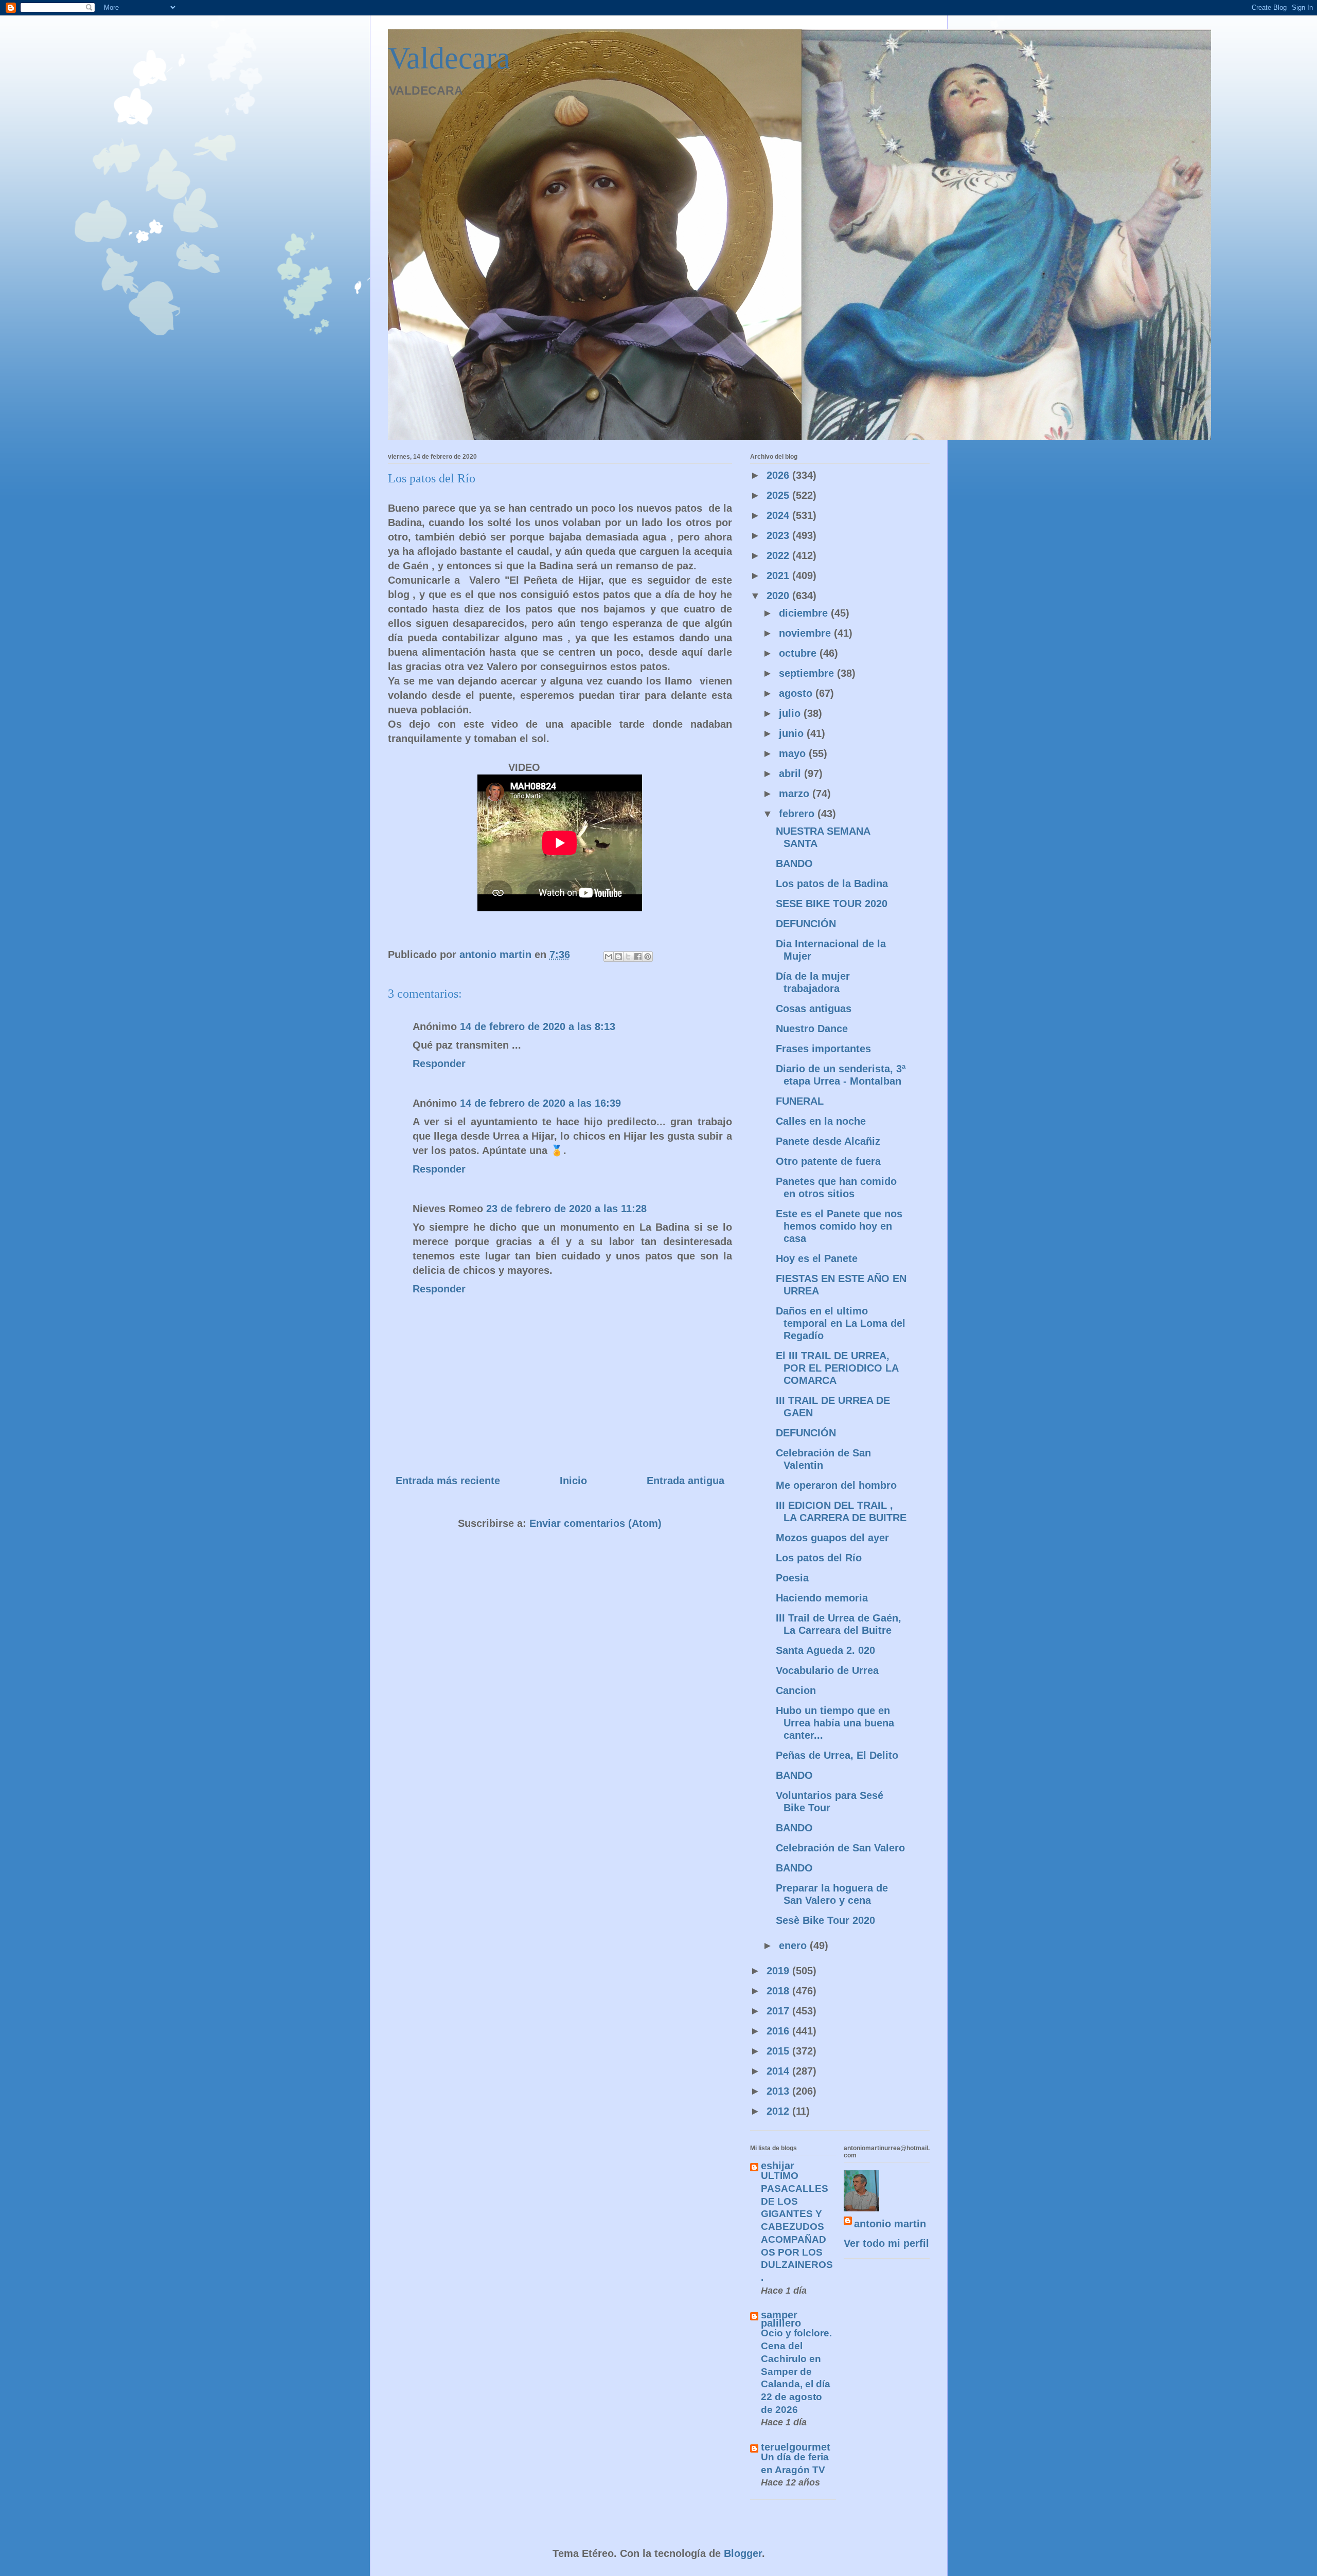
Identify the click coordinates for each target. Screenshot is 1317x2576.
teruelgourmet (796, 2447)
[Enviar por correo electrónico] (609, 957)
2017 (779, 2011)
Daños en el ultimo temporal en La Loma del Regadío (841, 1323)
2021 (779, 575)
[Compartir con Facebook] (638, 957)
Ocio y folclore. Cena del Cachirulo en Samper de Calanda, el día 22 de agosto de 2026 (796, 2371)
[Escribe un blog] (618, 957)
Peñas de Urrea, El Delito (837, 1755)
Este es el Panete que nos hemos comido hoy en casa (839, 1226)
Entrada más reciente (448, 1481)
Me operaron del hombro (836, 1485)
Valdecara (449, 58)
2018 (779, 1991)
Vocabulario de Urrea (827, 1670)
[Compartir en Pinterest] (648, 957)
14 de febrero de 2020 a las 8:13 (538, 1026)
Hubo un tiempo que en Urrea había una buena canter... (835, 1723)
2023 (779, 535)
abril (791, 773)
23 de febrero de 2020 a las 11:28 (566, 1209)
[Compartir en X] (628, 957)
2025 (779, 495)
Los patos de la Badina (832, 884)
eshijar (778, 2166)
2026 (779, 475)
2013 (779, 2091)
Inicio (573, 1481)
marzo (796, 794)
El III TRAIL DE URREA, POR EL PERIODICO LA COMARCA (837, 1368)
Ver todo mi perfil (886, 2243)
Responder (439, 1064)
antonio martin (890, 2224)
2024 (779, 515)
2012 (779, 2111)
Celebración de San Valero (840, 1848)
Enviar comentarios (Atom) (595, 1523)
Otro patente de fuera (828, 1161)
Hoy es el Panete (817, 1258)
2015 (779, 2051)
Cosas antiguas (814, 1008)
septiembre (808, 673)
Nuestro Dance (812, 1029)
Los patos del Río (819, 1558)
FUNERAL (800, 1101)
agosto (797, 693)
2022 (779, 555)
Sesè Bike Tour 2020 (825, 1920)
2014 (779, 2071)
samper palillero (781, 2319)
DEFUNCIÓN (806, 924)
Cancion (796, 1690)
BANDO (794, 863)
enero (794, 1945)
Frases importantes (823, 1049)
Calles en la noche (821, 1121)
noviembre (806, 633)
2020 (779, 596)
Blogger (743, 2553)
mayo (794, 753)
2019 (779, 1971)
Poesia (792, 1578)
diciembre (805, 613)
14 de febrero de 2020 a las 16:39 (540, 1103)
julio (791, 713)
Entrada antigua (686, 1481)
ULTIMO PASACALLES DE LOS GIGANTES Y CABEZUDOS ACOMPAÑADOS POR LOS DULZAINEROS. (797, 2227)
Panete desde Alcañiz (828, 1141)
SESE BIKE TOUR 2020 (832, 904)
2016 (779, 2031)
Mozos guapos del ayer (832, 1538)
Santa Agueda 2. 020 (825, 1650)
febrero (798, 814)
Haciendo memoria (822, 1598)
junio (793, 733)
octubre (799, 653)
